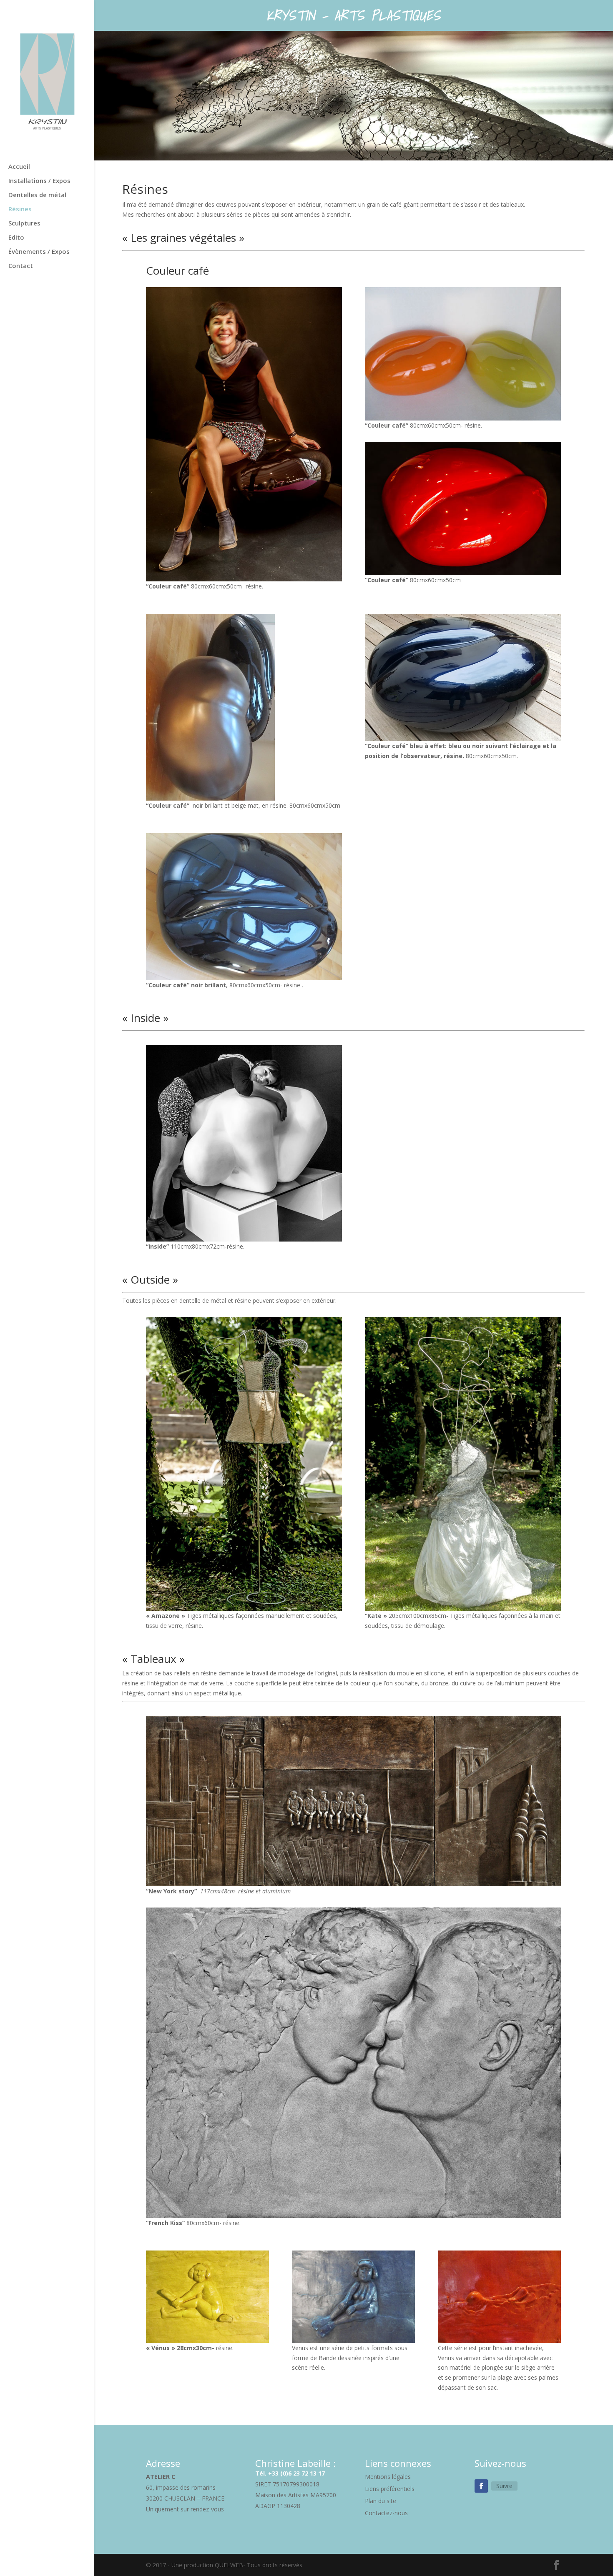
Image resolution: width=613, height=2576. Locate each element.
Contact (21, 266)
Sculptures (24, 224)
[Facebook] (481, 2486)
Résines (20, 209)
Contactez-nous (386, 2513)
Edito (16, 238)
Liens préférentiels (390, 2489)
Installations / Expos (39, 181)
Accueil (19, 167)
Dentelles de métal (37, 195)
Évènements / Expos (39, 252)
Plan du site (381, 2501)
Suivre (504, 2486)
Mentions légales (388, 2477)
